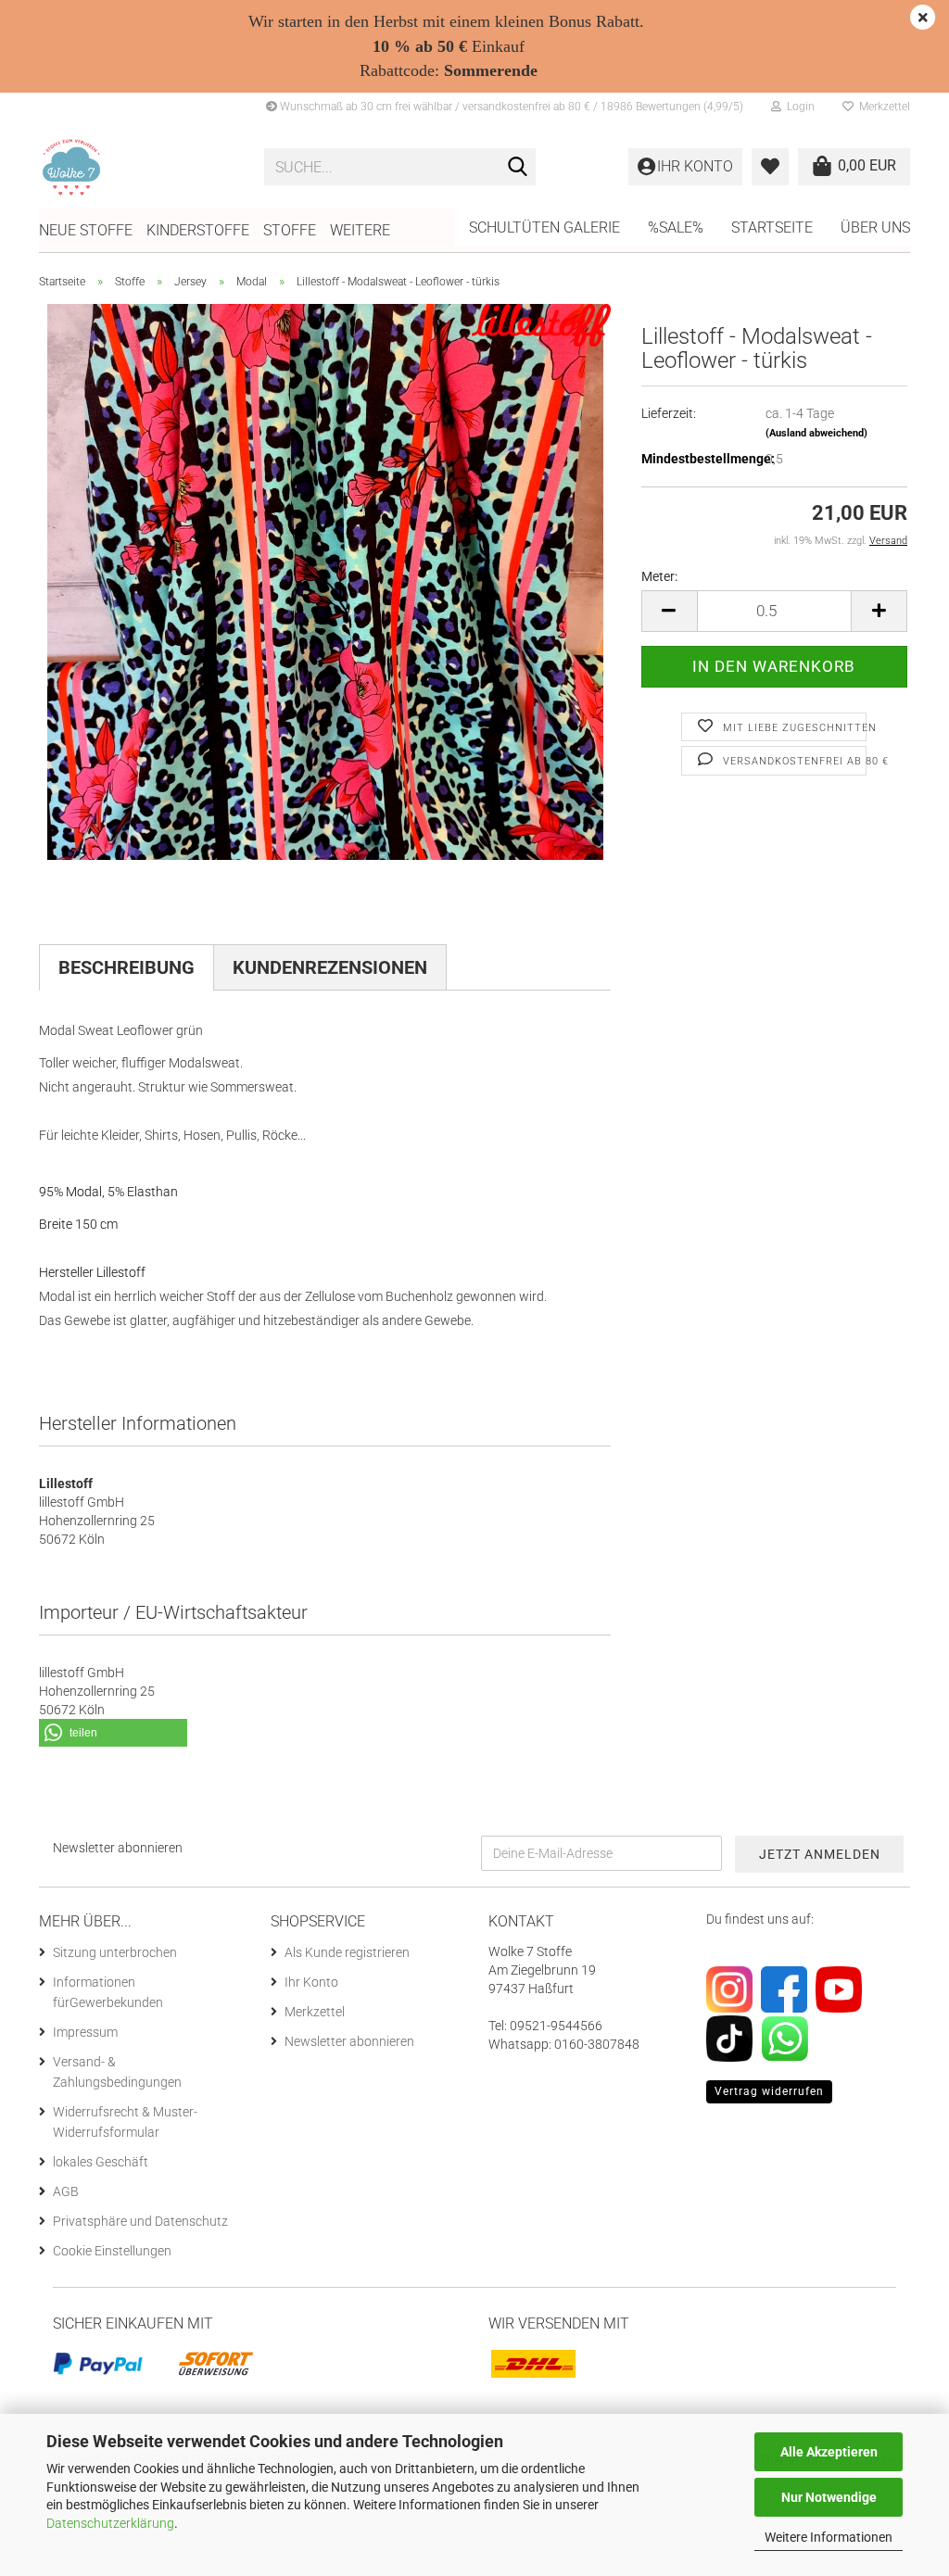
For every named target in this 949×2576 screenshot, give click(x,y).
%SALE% (676, 227)
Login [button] (798, 107)
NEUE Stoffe (86, 230)
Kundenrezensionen (330, 967)
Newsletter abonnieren (349, 2041)
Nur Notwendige (829, 2497)
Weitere (360, 230)
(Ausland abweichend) (816, 433)
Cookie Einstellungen (112, 2251)
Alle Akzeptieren (829, 2452)
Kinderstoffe (198, 230)
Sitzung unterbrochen (115, 1952)
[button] (669, 611)
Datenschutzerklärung (110, 2523)
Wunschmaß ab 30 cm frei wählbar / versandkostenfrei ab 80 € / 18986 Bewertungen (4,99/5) (510, 107)
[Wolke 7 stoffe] (138, 167)
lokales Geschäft (101, 2162)
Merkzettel (882, 107)
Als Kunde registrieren (347, 1952)
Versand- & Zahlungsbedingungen (117, 2072)
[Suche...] (518, 168)
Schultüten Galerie (544, 227)
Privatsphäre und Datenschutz (140, 2221)
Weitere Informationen (829, 2537)
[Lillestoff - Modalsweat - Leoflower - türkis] (325, 581)
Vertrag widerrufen (769, 2091)
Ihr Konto (311, 1982)
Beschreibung (127, 967)
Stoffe (290, 230)
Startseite (772, 227)
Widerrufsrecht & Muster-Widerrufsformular (125, 2122)
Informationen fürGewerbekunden (108, 1992)
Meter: (659, 576)
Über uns (875, 227)
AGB (66, 2191)
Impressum (85, 2032)
